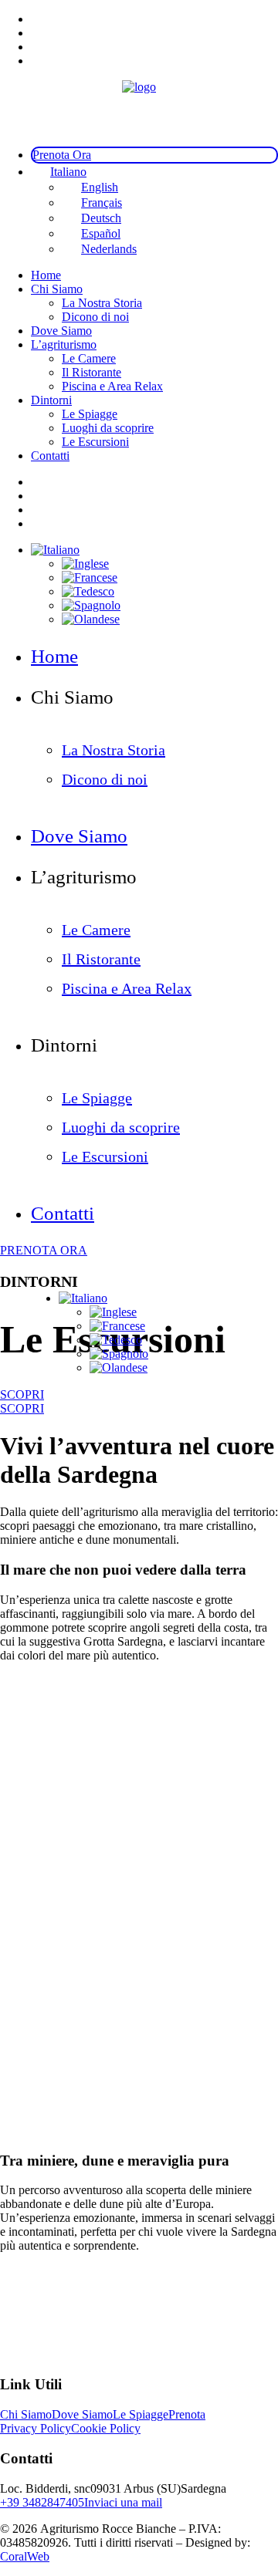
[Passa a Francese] (117, 1326)
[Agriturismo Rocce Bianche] (139, 107)
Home (46, 275)
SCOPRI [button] (22, 1394)
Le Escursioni (95, 442)
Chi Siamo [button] (57, 289)
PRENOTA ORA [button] (44, 1250)
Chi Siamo (26, 2414)
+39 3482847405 (42, 2502)
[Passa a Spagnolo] (119, 1354)
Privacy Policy (36, 2428)
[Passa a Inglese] (113, 1312)
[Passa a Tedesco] (116, 1340)
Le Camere (89, 358)
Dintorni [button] (51, 400)
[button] (83, 1298)
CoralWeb (25, 2556)
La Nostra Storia (102, 303)
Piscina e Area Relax (112, 386)
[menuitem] (154, 19)
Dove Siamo (61, 331)
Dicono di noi (95, 317)
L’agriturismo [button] (64, 344)
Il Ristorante (92, 372)
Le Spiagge (90, 414)
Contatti (50, 456)
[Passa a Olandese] (119, 1367)
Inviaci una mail (123, 2502)
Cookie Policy (106, 2428)
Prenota (187, 2414)
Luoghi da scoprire (108, 428)
